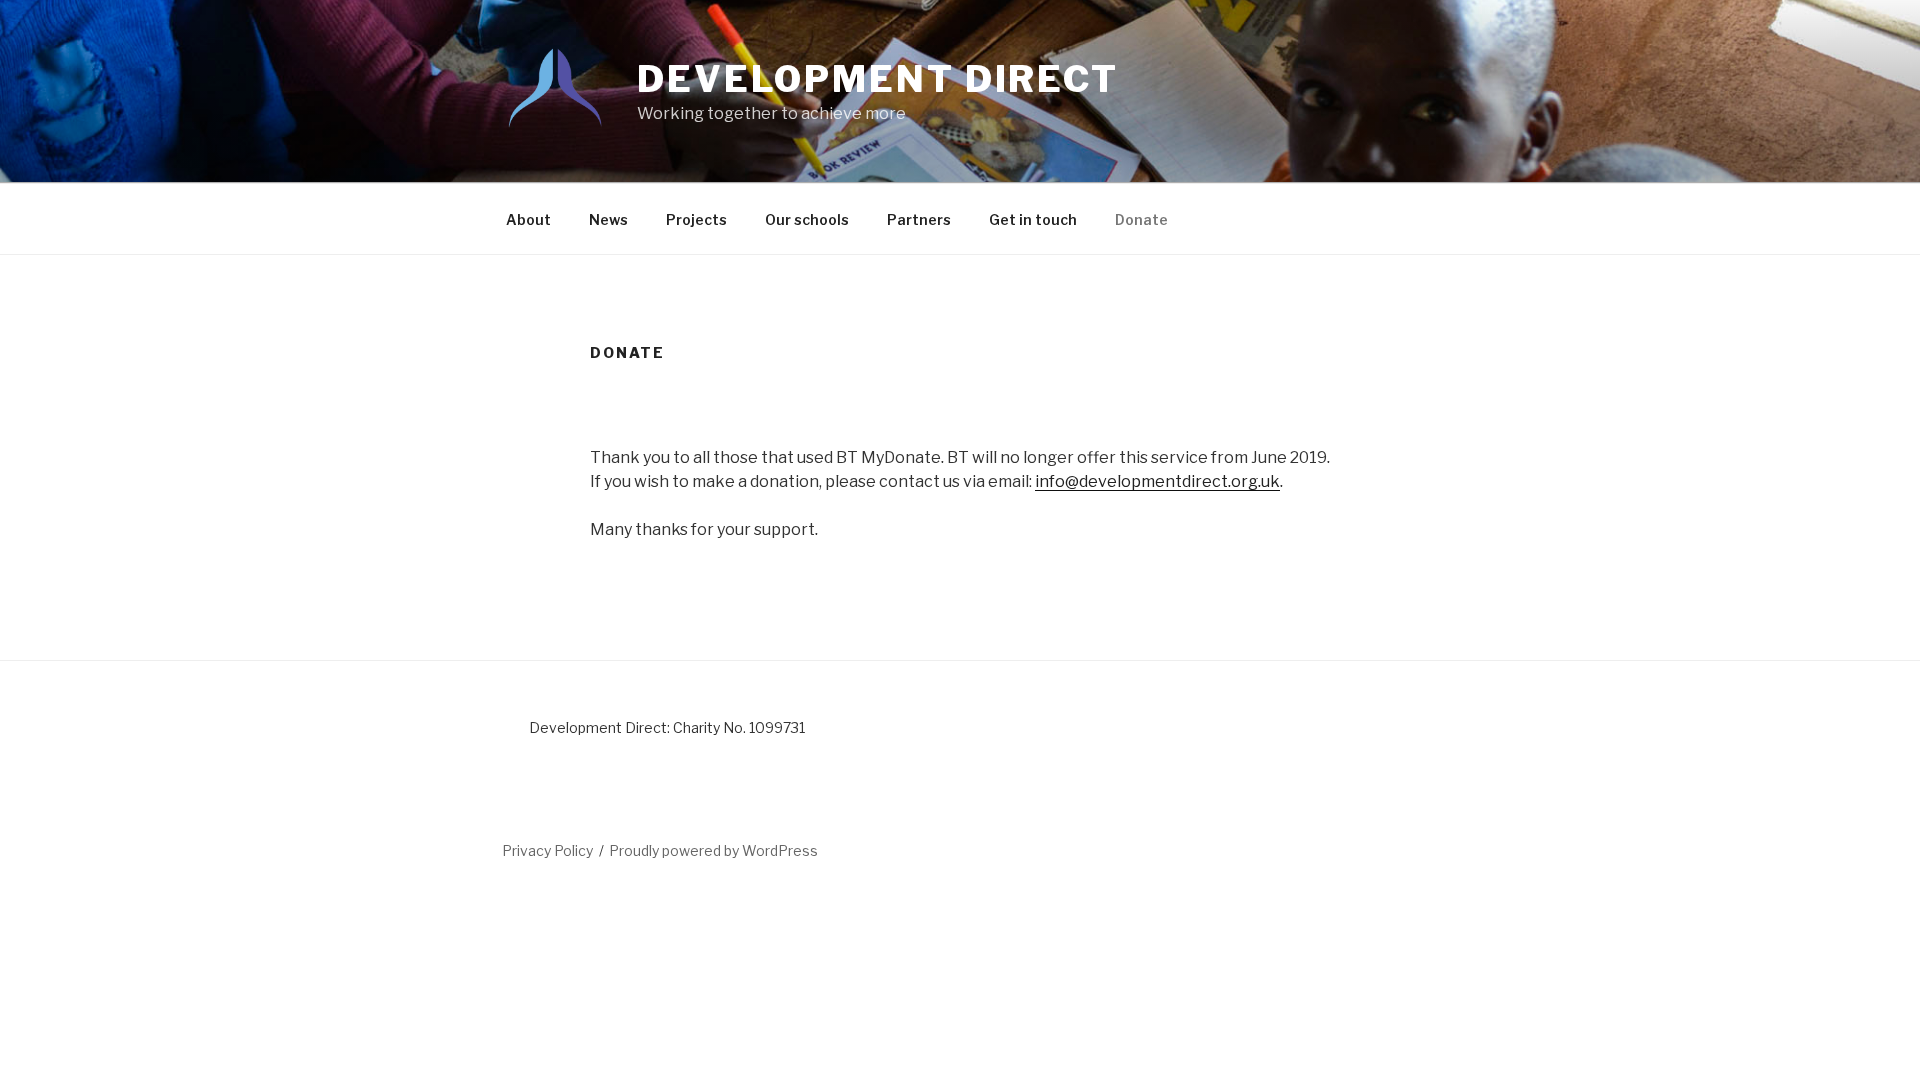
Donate (1141, 219)
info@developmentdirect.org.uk (1157, 481)
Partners (919, 219)
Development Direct (878, 79)
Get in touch (1033, 219)
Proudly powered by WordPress (713, 850)
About (528, 219)
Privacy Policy (547, 850)
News (608, 219)
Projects (696, 219)
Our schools (807, 219)
